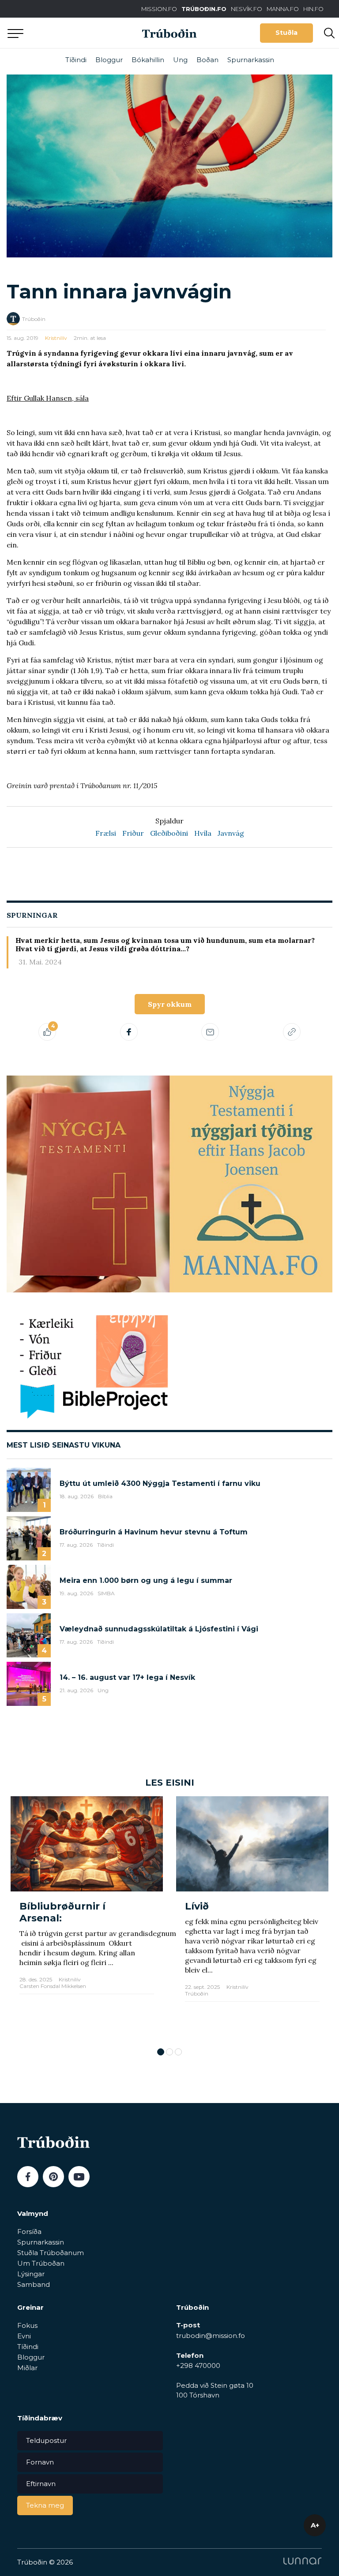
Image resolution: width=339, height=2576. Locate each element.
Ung (180, 60)
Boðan (207, 60)
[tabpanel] (87, 1917)
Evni (24, 2336)
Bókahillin (148, 60)
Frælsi (106, 833)
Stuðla (286, 33)
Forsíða (29, 2232)
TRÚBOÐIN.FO (204, 9)
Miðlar (27, 2368)
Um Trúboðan (41, 2263)
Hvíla (203, 833)
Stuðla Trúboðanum (51, 2253)
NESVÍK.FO (247, 9)
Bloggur (109, 60)
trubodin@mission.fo (211, 2336)
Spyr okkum (170, 1004)
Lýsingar (31, 2274)
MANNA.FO (283, 9)
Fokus (27, 2325)
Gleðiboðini (169, 833)
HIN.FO (313, 9)
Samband (34, 2284)
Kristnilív (56, 338)
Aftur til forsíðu (82, 33)
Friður (133, 833)
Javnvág (231, 833)
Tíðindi (76, 60)
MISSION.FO (159, 9)
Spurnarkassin (251, 60)
